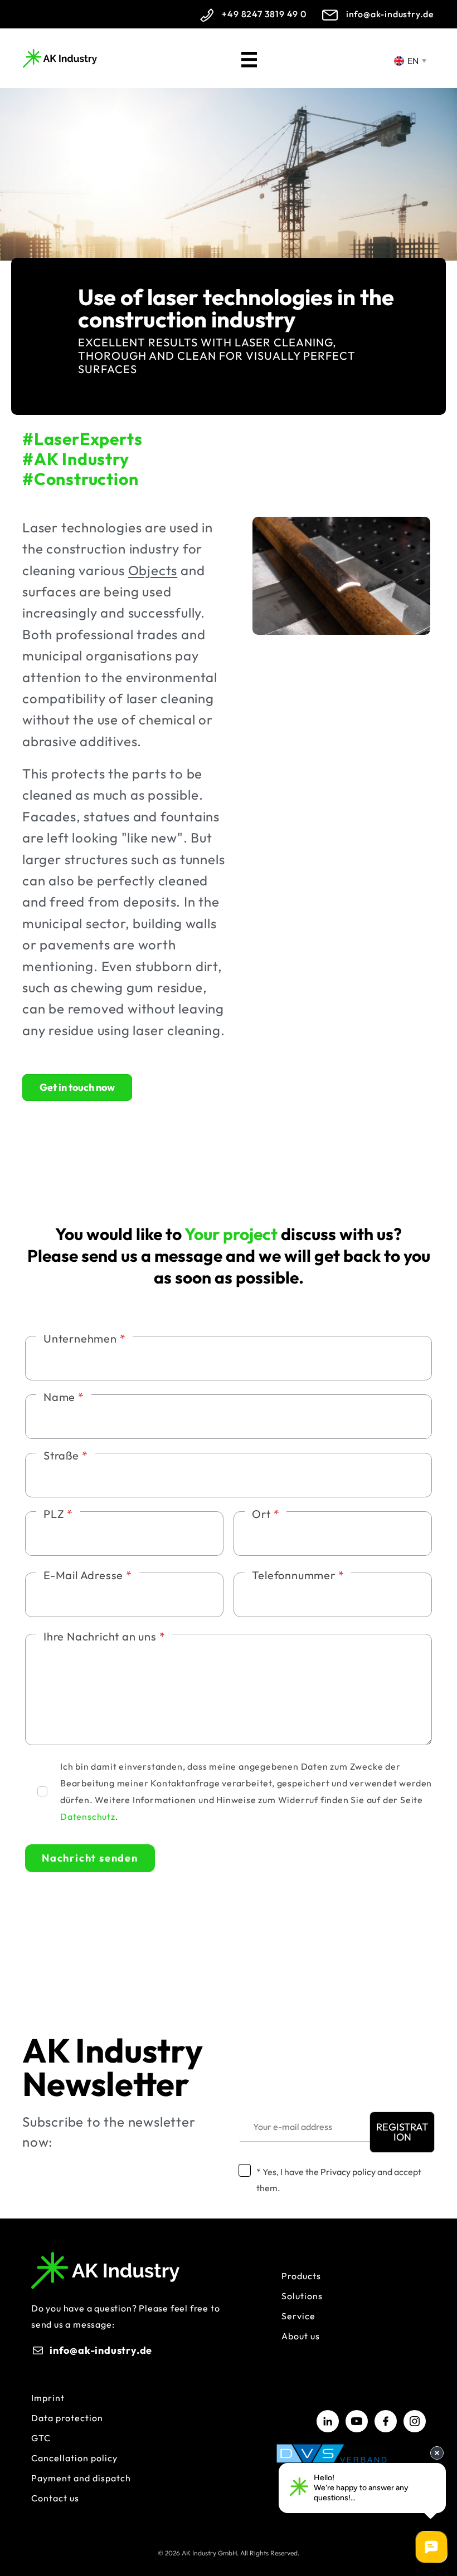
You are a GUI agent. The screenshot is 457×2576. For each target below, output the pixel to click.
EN (412, 61)
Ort (266, 1514)
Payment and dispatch (81, 2478)
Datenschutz (88, 1816)
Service (298, 2316)
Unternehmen (84, 1338)
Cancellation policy (74, 2458)
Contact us (55, 2498)
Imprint (48, 2398)
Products (301, 2276)
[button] (402, 2132)
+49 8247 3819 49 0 (264, 14)
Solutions (302, 2296)
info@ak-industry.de (390, 14)
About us (301, 2336)
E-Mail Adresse (88, 1575)
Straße (65, 1455)
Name (64, 1397)
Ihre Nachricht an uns (104, 1636)
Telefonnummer (298, 1575)
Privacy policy (348, 2172)
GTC (41, 2438)
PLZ (58, 1514)
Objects (153, 570)
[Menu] (249, 58)
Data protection (67, 2418)
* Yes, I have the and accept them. (339, 2180)
